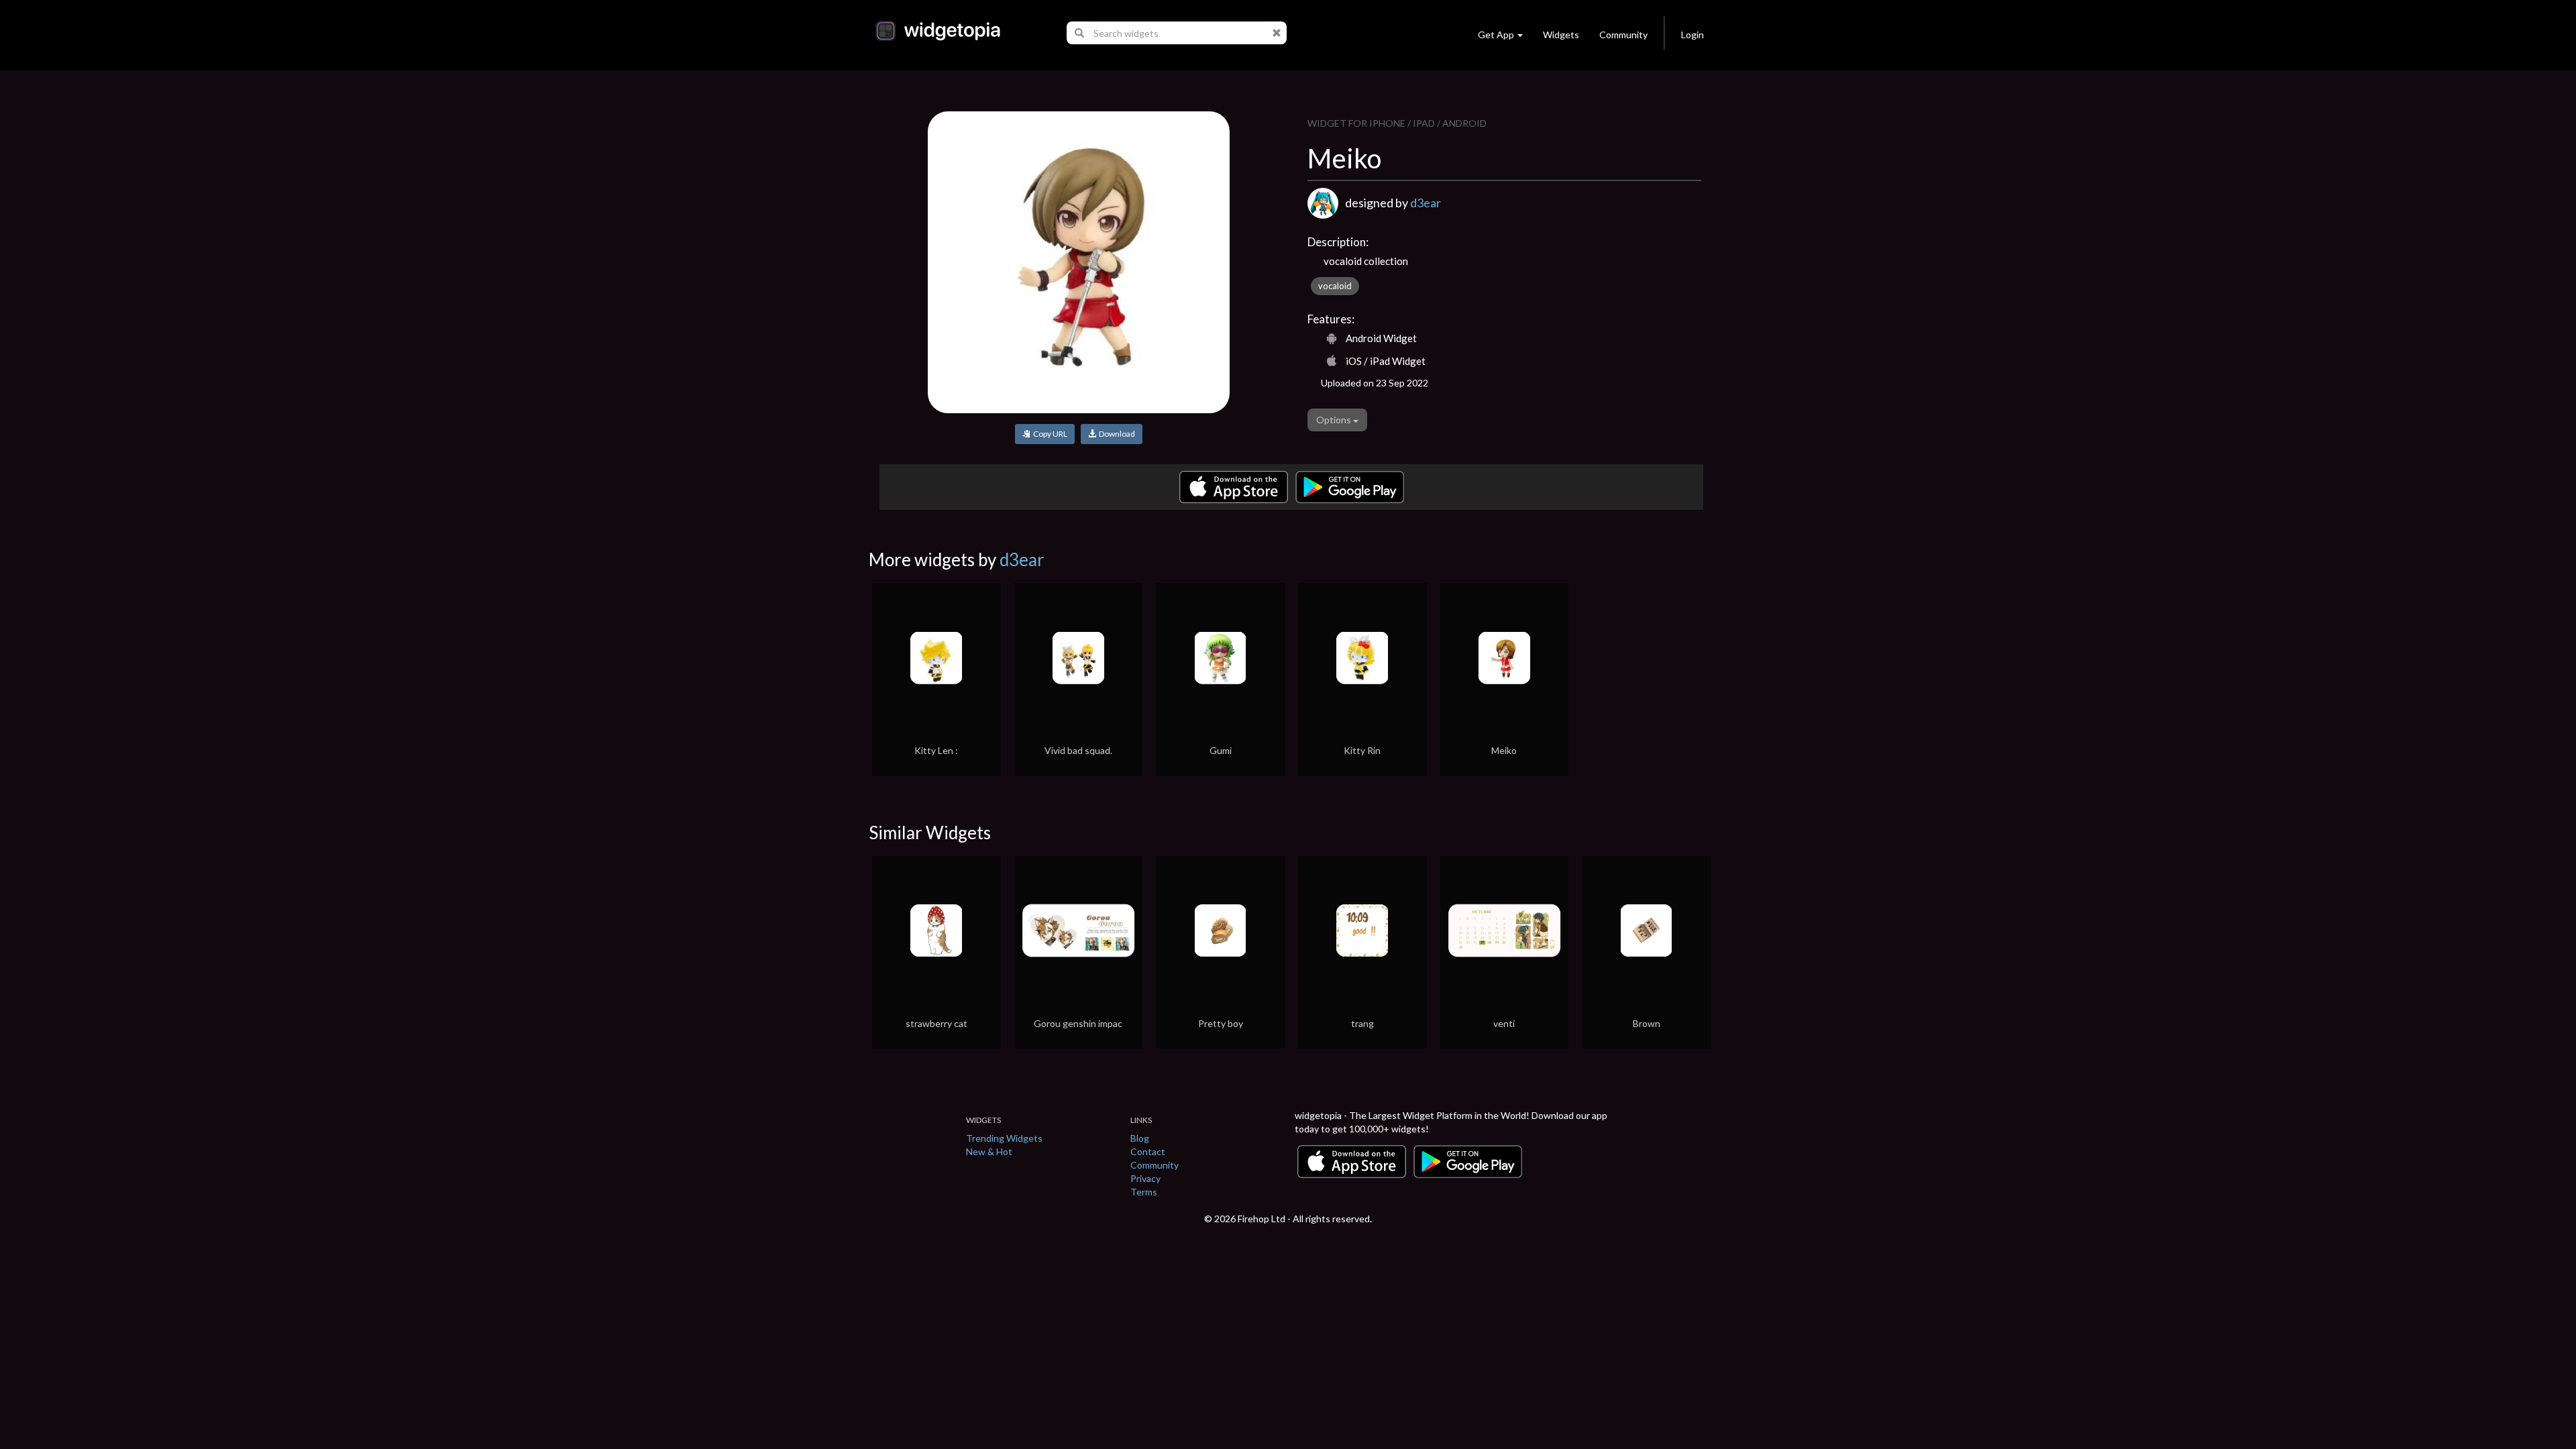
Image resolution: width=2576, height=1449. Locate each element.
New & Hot (989, 1151)
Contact (1148, 1151)
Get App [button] (1496, 35)
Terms (1144, 1192)
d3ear (1426, 203)
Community (1623, 35)
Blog (1140, 1138)
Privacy (1145, 1178)
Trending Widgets (1004, 1138)
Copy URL (1049, 434)
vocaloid (1335, 286)
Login (1693, 35)
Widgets (1561, 35)
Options (1335, 420)
